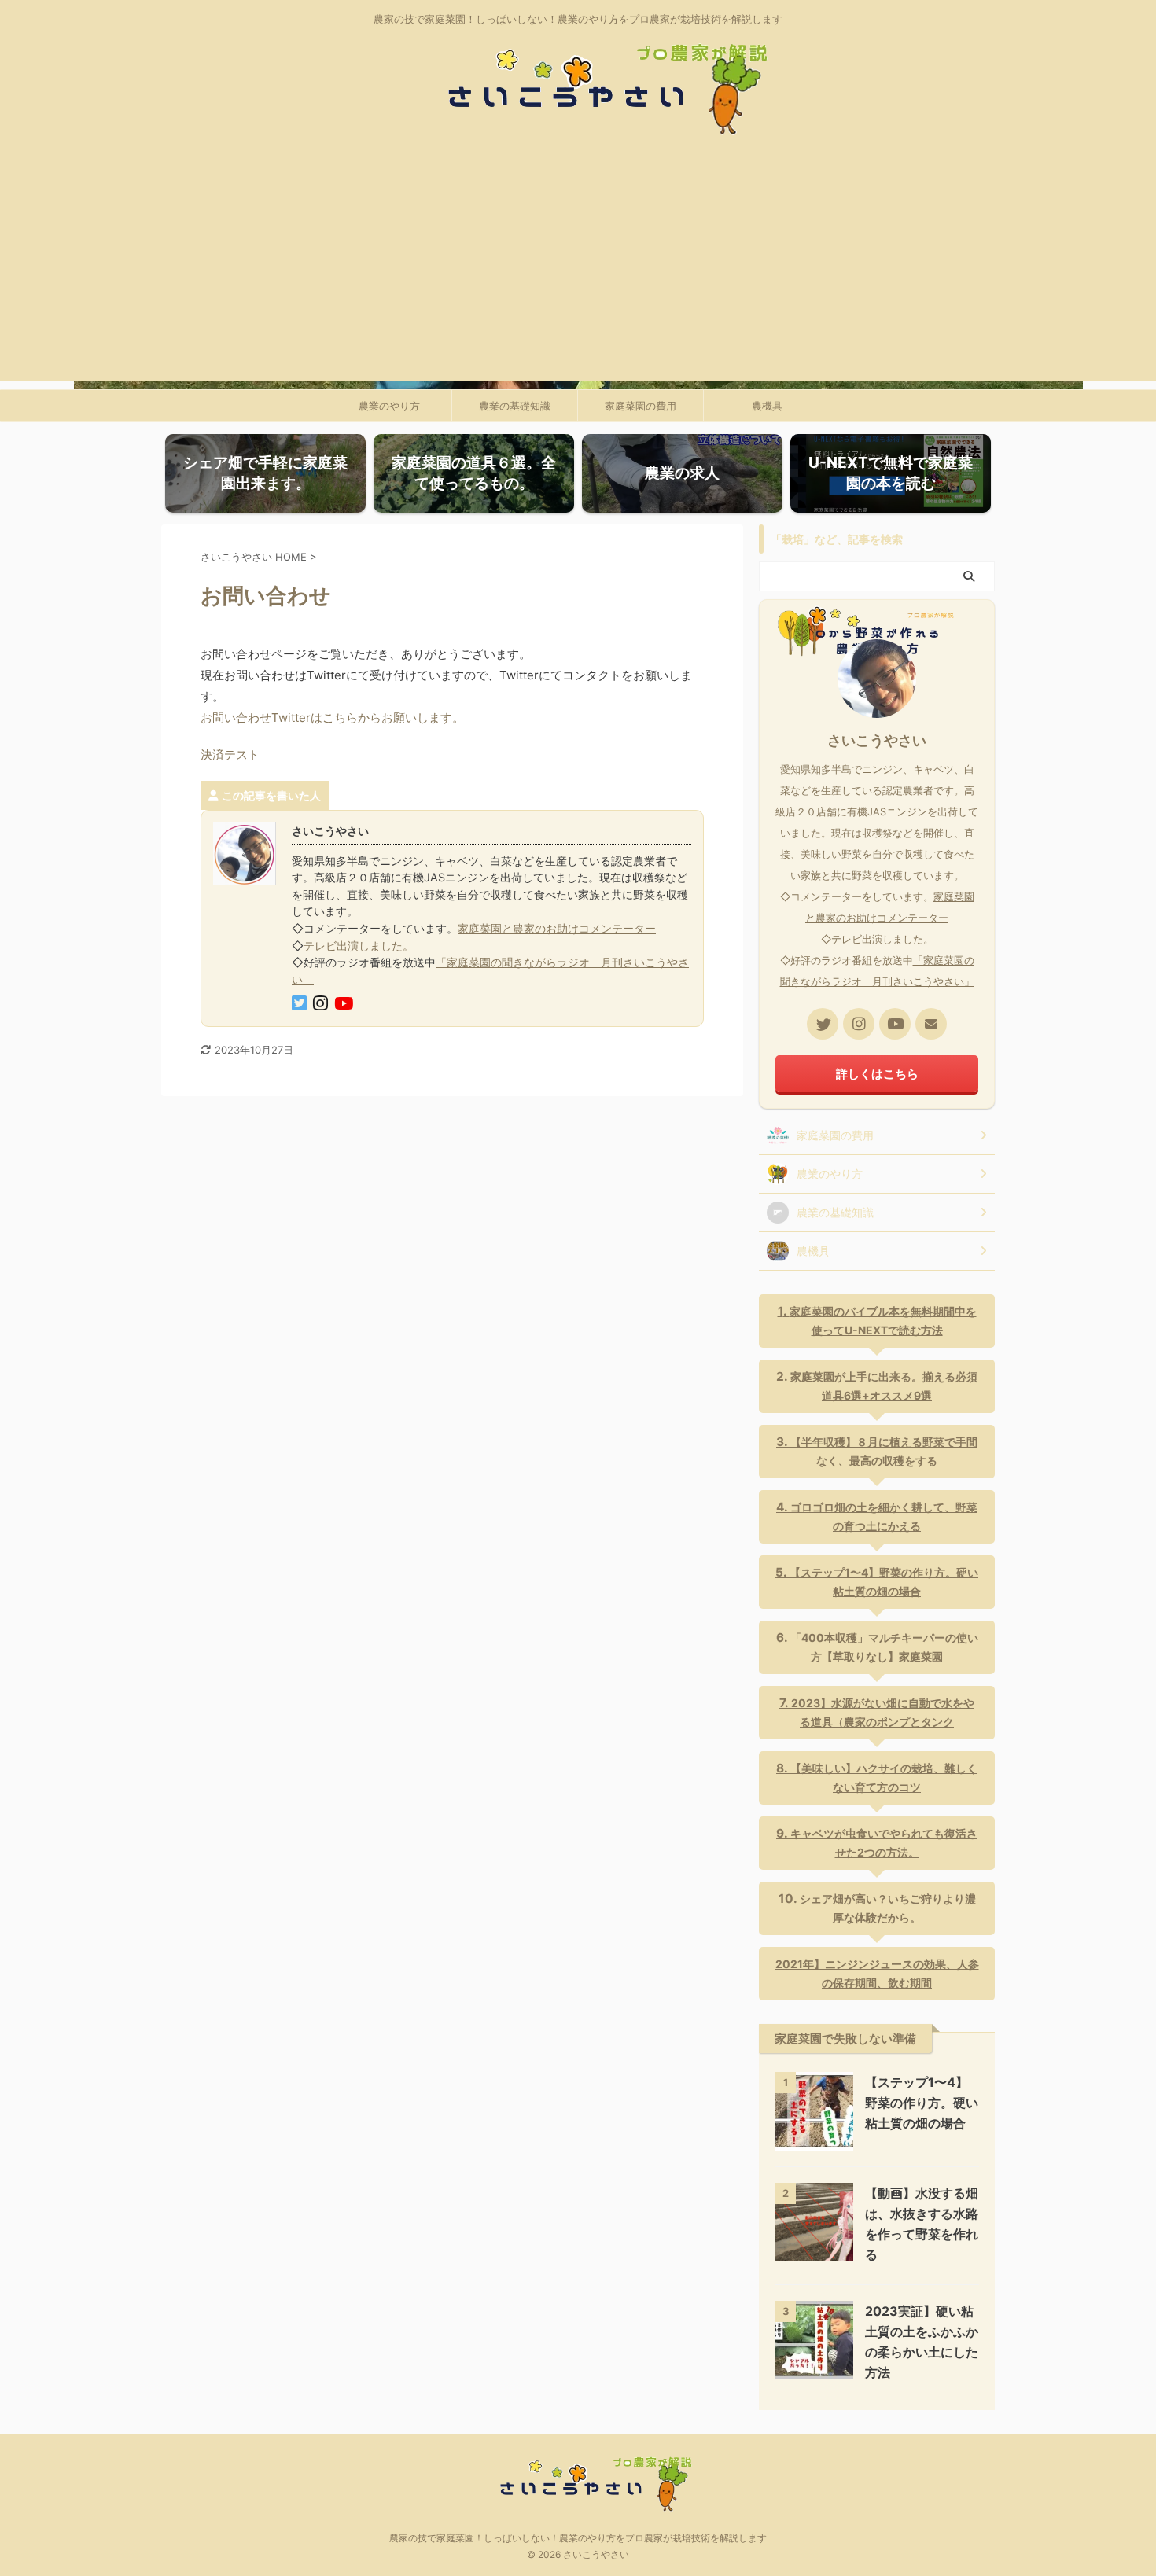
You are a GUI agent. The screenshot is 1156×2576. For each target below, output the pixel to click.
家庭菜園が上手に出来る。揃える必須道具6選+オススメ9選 (884, 1386)
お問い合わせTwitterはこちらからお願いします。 (332, 718)
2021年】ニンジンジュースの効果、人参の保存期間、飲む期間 (877, 1973)
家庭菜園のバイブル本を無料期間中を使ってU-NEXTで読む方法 (883, 1321)
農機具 (767, 406)
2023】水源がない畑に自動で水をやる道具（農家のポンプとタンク (883, 1712)
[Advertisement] (578, 271)
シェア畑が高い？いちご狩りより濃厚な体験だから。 (888, 1908)
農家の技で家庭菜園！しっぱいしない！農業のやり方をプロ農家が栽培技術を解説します (578, 2538)
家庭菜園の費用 (641, 406)
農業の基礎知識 (515, 406)
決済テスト (230, 754)
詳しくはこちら (877, 1074)
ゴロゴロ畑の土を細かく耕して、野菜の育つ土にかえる (884, 1516)
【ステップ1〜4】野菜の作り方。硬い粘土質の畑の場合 (884, 1582)
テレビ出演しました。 (359, 946)
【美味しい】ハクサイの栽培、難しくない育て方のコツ (884, 1777)
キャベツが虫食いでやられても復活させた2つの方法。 (884, 1843)
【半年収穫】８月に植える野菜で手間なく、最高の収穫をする (884, 1451)
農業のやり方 (389, 406)
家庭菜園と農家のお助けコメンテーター (557, 928)
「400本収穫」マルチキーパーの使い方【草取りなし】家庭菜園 (884, 1647)
